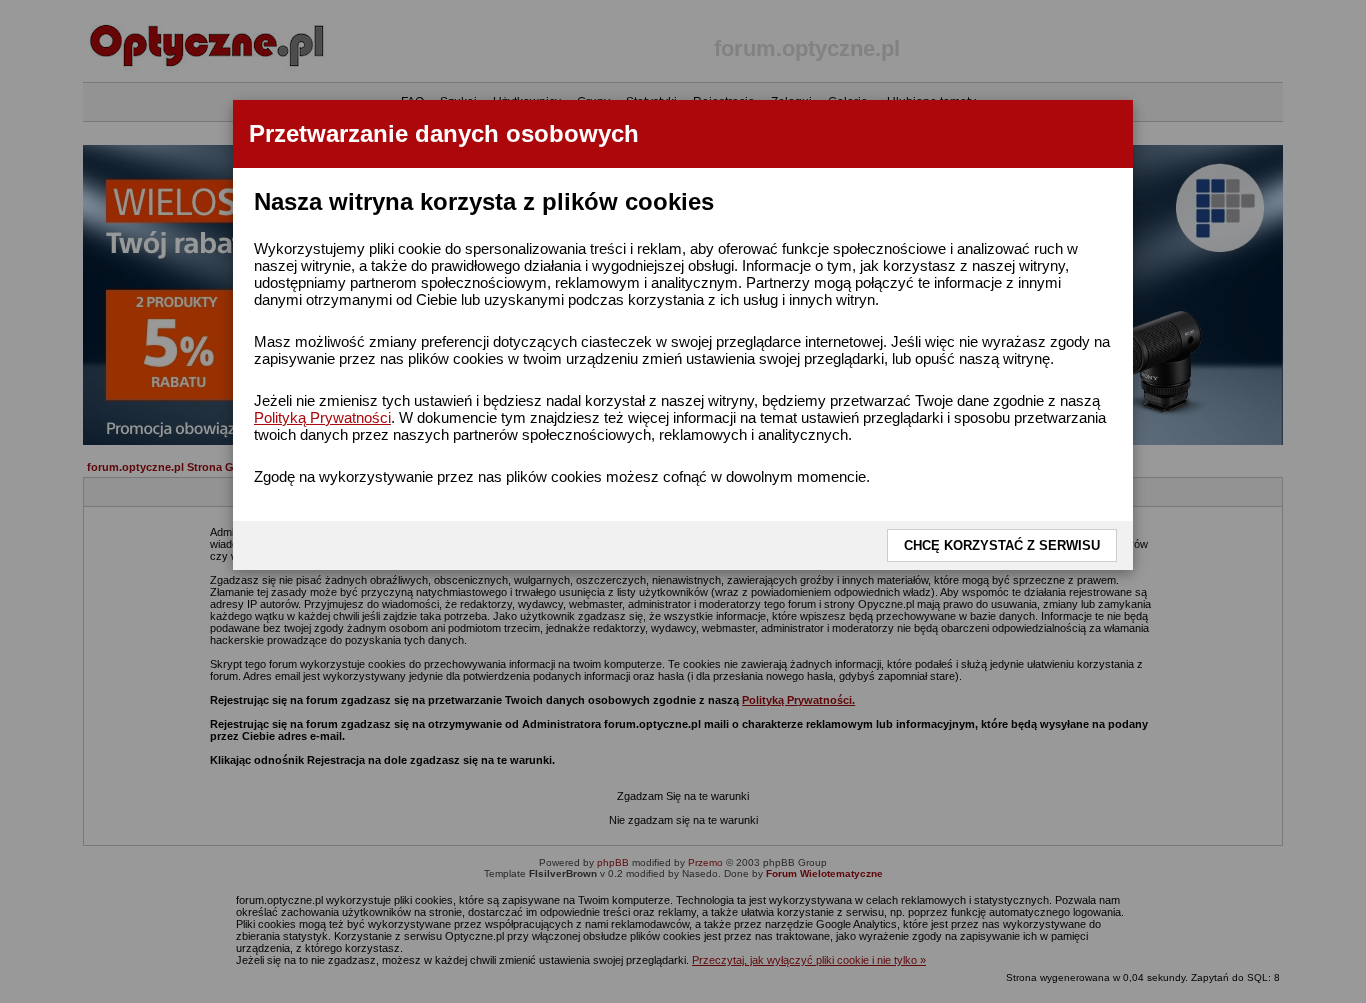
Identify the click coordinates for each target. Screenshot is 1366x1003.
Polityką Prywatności (322, 417)
